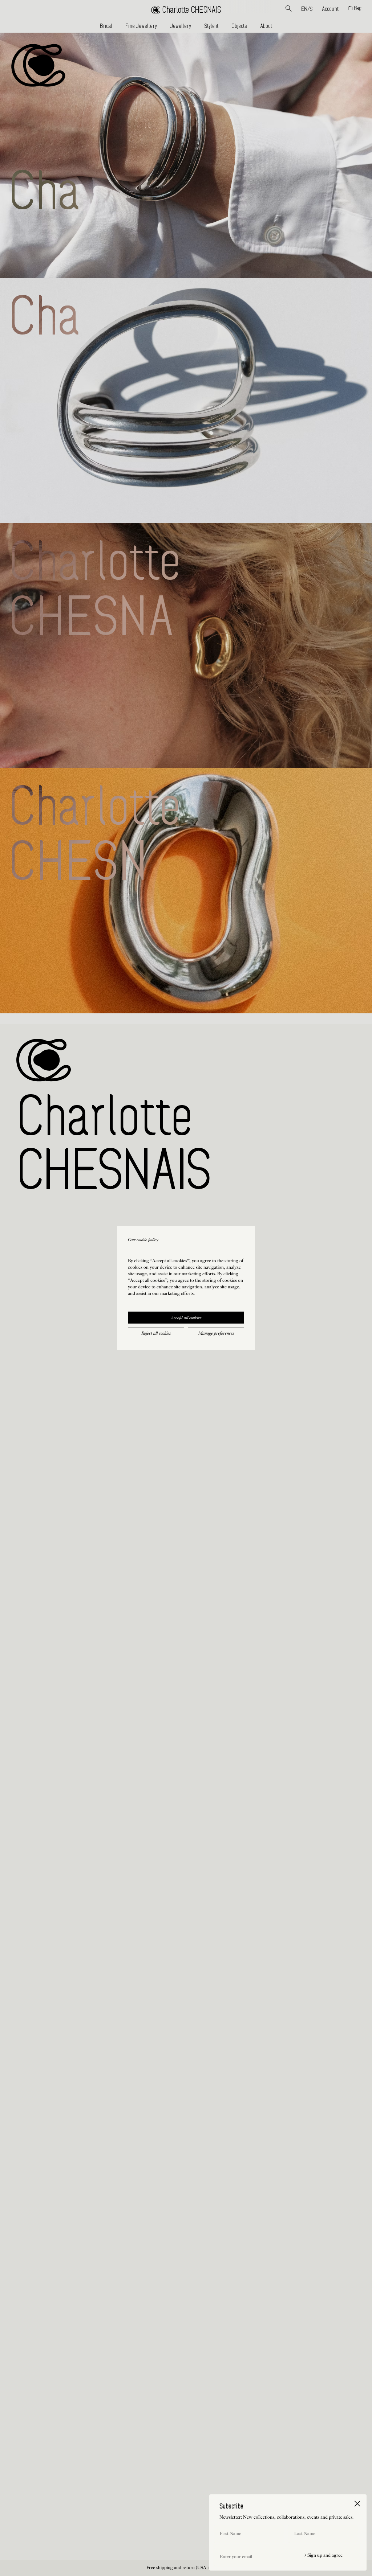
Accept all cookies (186, 1318)
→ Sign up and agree (323, 2556)
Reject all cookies (156, 1334)
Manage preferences (216, 1334)
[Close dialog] (357, 2504)
